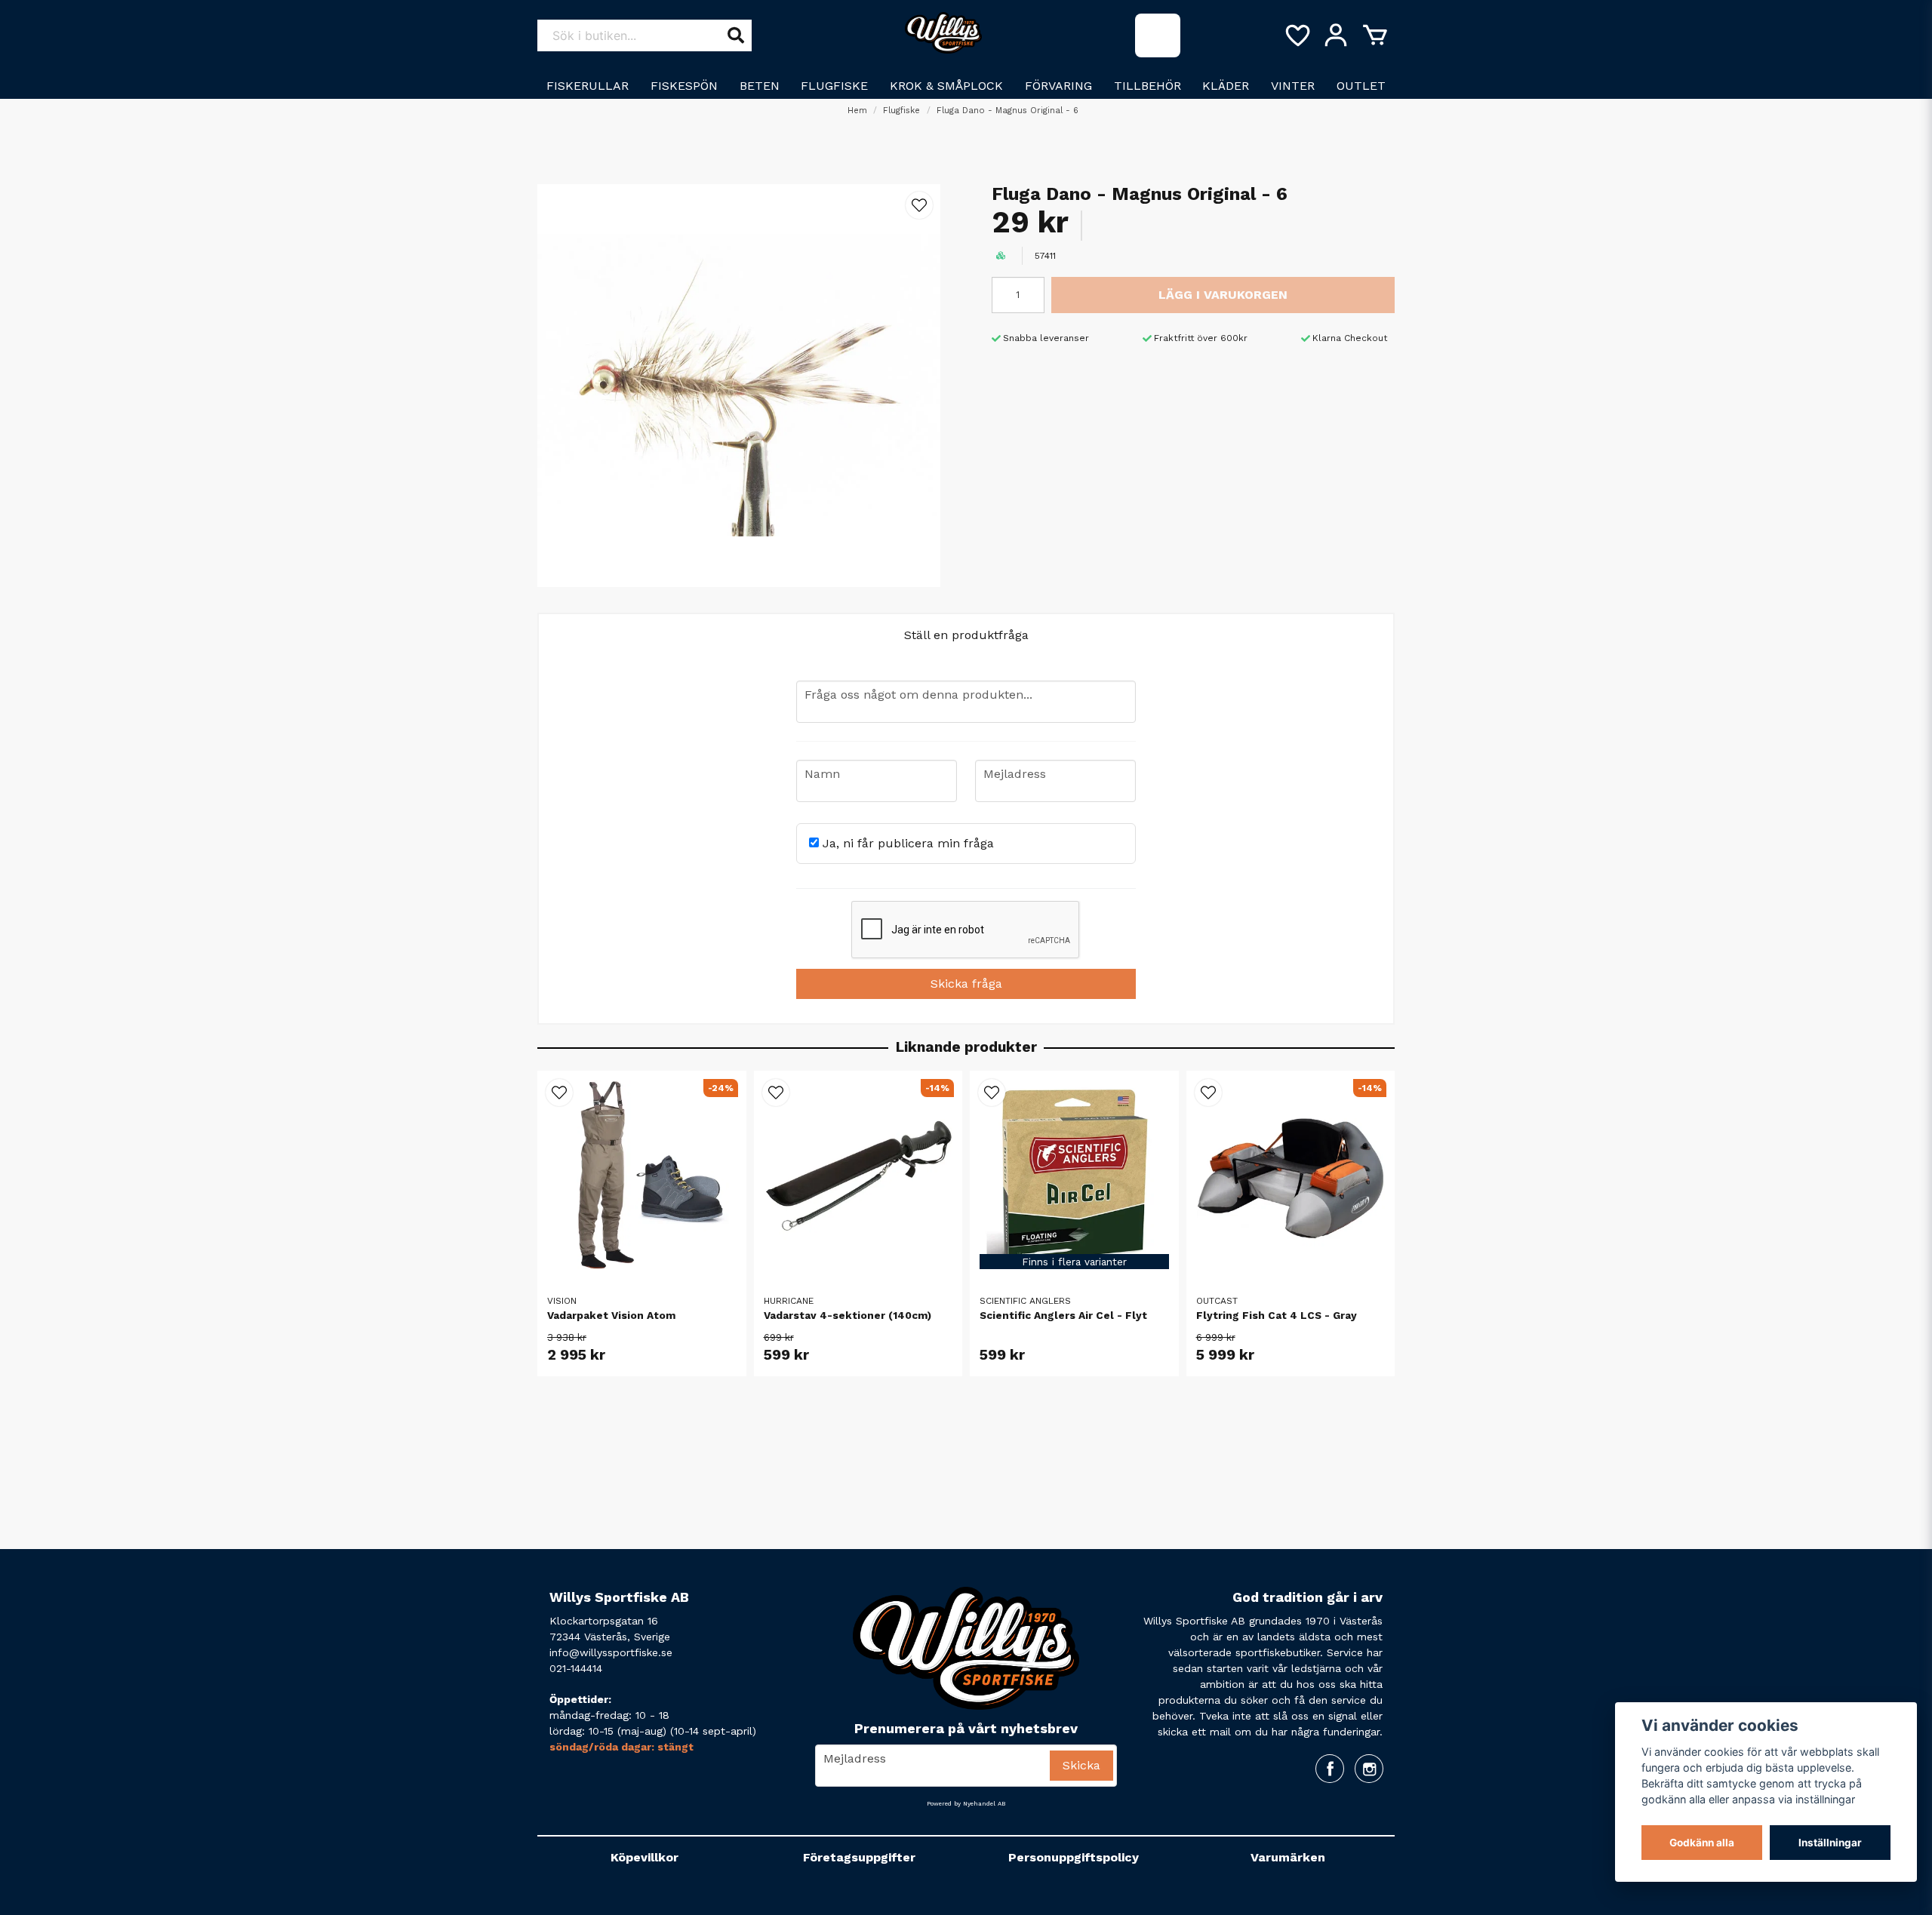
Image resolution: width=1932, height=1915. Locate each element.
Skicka (1081, 1765)
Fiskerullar (588, 86)
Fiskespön (684, 86)
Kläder (1226, 86)
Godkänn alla (1702, 1843)
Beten (760, 86)
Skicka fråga (966, 984)
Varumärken (1288, 1857)
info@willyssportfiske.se (611, 1652)
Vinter (1293, 86)
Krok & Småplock (946, 86)
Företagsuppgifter (859, 1857)
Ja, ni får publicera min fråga (906, 843)
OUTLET (1361, 86)
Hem (857, 111)
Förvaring (1058, 86)
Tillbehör (1148, 86)
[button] (919, 205)
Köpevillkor (645, 1857)
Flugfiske (834, 86)
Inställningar (1830, 1843)
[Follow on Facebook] (1330, 1769)
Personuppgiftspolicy (1074, 1857)
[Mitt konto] (1336, 35)
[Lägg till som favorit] (1297, 35)
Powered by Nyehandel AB (966, 1804)
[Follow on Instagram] (1369, 1769)
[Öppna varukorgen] (1375, 35)
